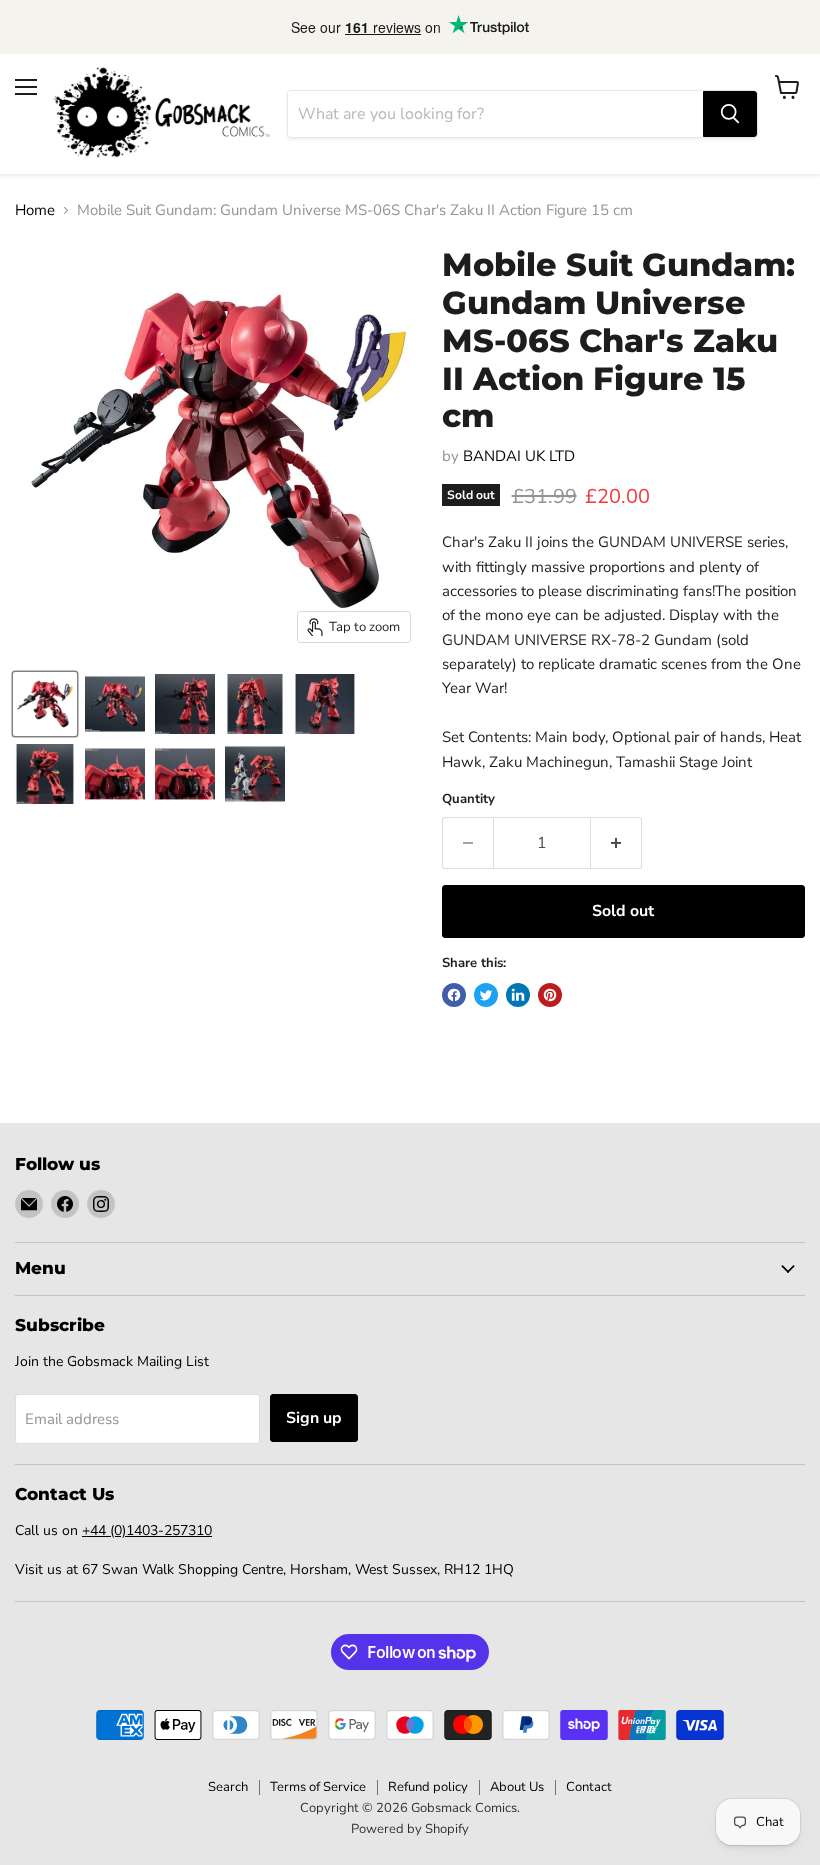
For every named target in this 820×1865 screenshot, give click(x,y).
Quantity (468, 799)
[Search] (730, 114)
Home (35, 210)
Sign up (314, 1418)
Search (228, 1787)
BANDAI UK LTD (519, 456)
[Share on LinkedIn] (518, 995)
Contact (589, 1787)
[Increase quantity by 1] (616, 843)
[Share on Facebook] (454, 995)
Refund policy (428, 1787)
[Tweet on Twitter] (486, 995)
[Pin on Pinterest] (550, 995)
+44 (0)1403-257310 (147, 1530)
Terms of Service (318, 1787)
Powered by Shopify (410, 1829)
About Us (517, 1787)
